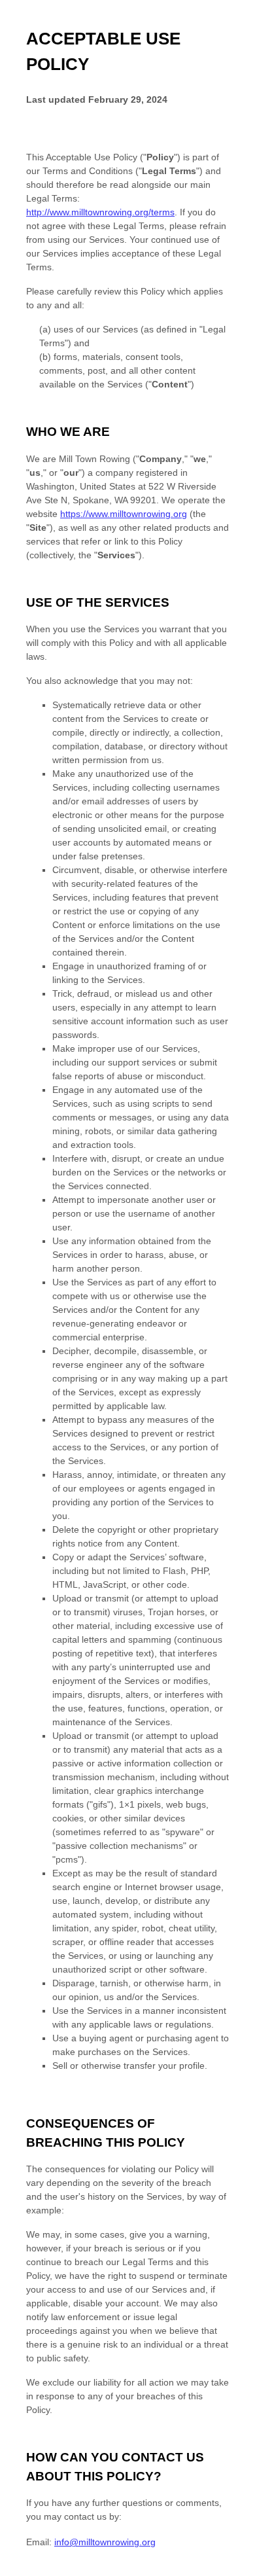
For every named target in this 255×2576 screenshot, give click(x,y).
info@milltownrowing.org (105, 2542)
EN (234, 2570)
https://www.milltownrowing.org (124, 514)
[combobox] (234, 2569)
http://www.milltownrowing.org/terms (100, 212)
